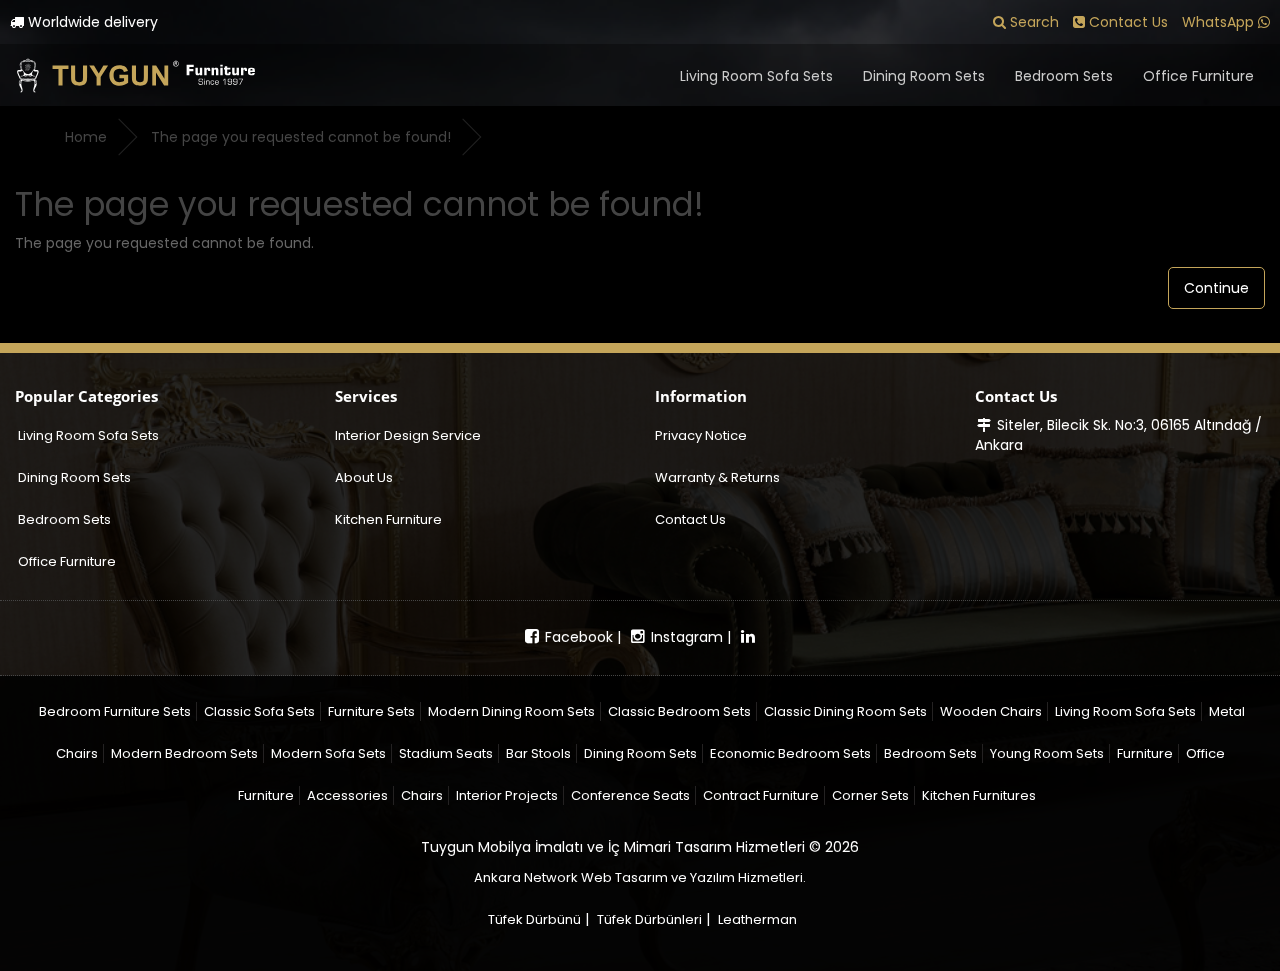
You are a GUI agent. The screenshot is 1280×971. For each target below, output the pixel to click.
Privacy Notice (701, 435)
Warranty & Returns (717, 477)
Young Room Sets (1047, 753)
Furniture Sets (371, 711)
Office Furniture (1198, 76)
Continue (1216, 288)
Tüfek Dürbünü (534, 919)
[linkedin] (748, 637)
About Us (364, 477)
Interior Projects (507, 795)
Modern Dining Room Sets (511, 711)
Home (86, 137)
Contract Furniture (761, 795)
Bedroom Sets (1064, 76)
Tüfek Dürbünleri (649, 919)
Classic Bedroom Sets (679, 711)
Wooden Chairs (991, 711)
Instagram (685, 637)
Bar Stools (538, 753)
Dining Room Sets (924, 76)
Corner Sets (870, 795)
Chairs (422, 795)
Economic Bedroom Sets (790, 753)
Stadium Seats (446, 753)
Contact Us (690, 519)
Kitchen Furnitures (979, 795)
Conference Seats (630, 795)
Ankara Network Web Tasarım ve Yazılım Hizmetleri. (640, 877)
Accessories (347, 795)
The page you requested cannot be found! (301, 137)
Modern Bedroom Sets (184, 753)
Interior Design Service (408, 435)
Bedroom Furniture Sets (115, 711)
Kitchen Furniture (388, 519)
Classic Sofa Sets (259, 711)
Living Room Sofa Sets (756, 76)
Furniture (1145, 753)
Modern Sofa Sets (328, 753)
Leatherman (757, 919)
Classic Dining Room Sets (845, 711)
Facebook (577, 637)
